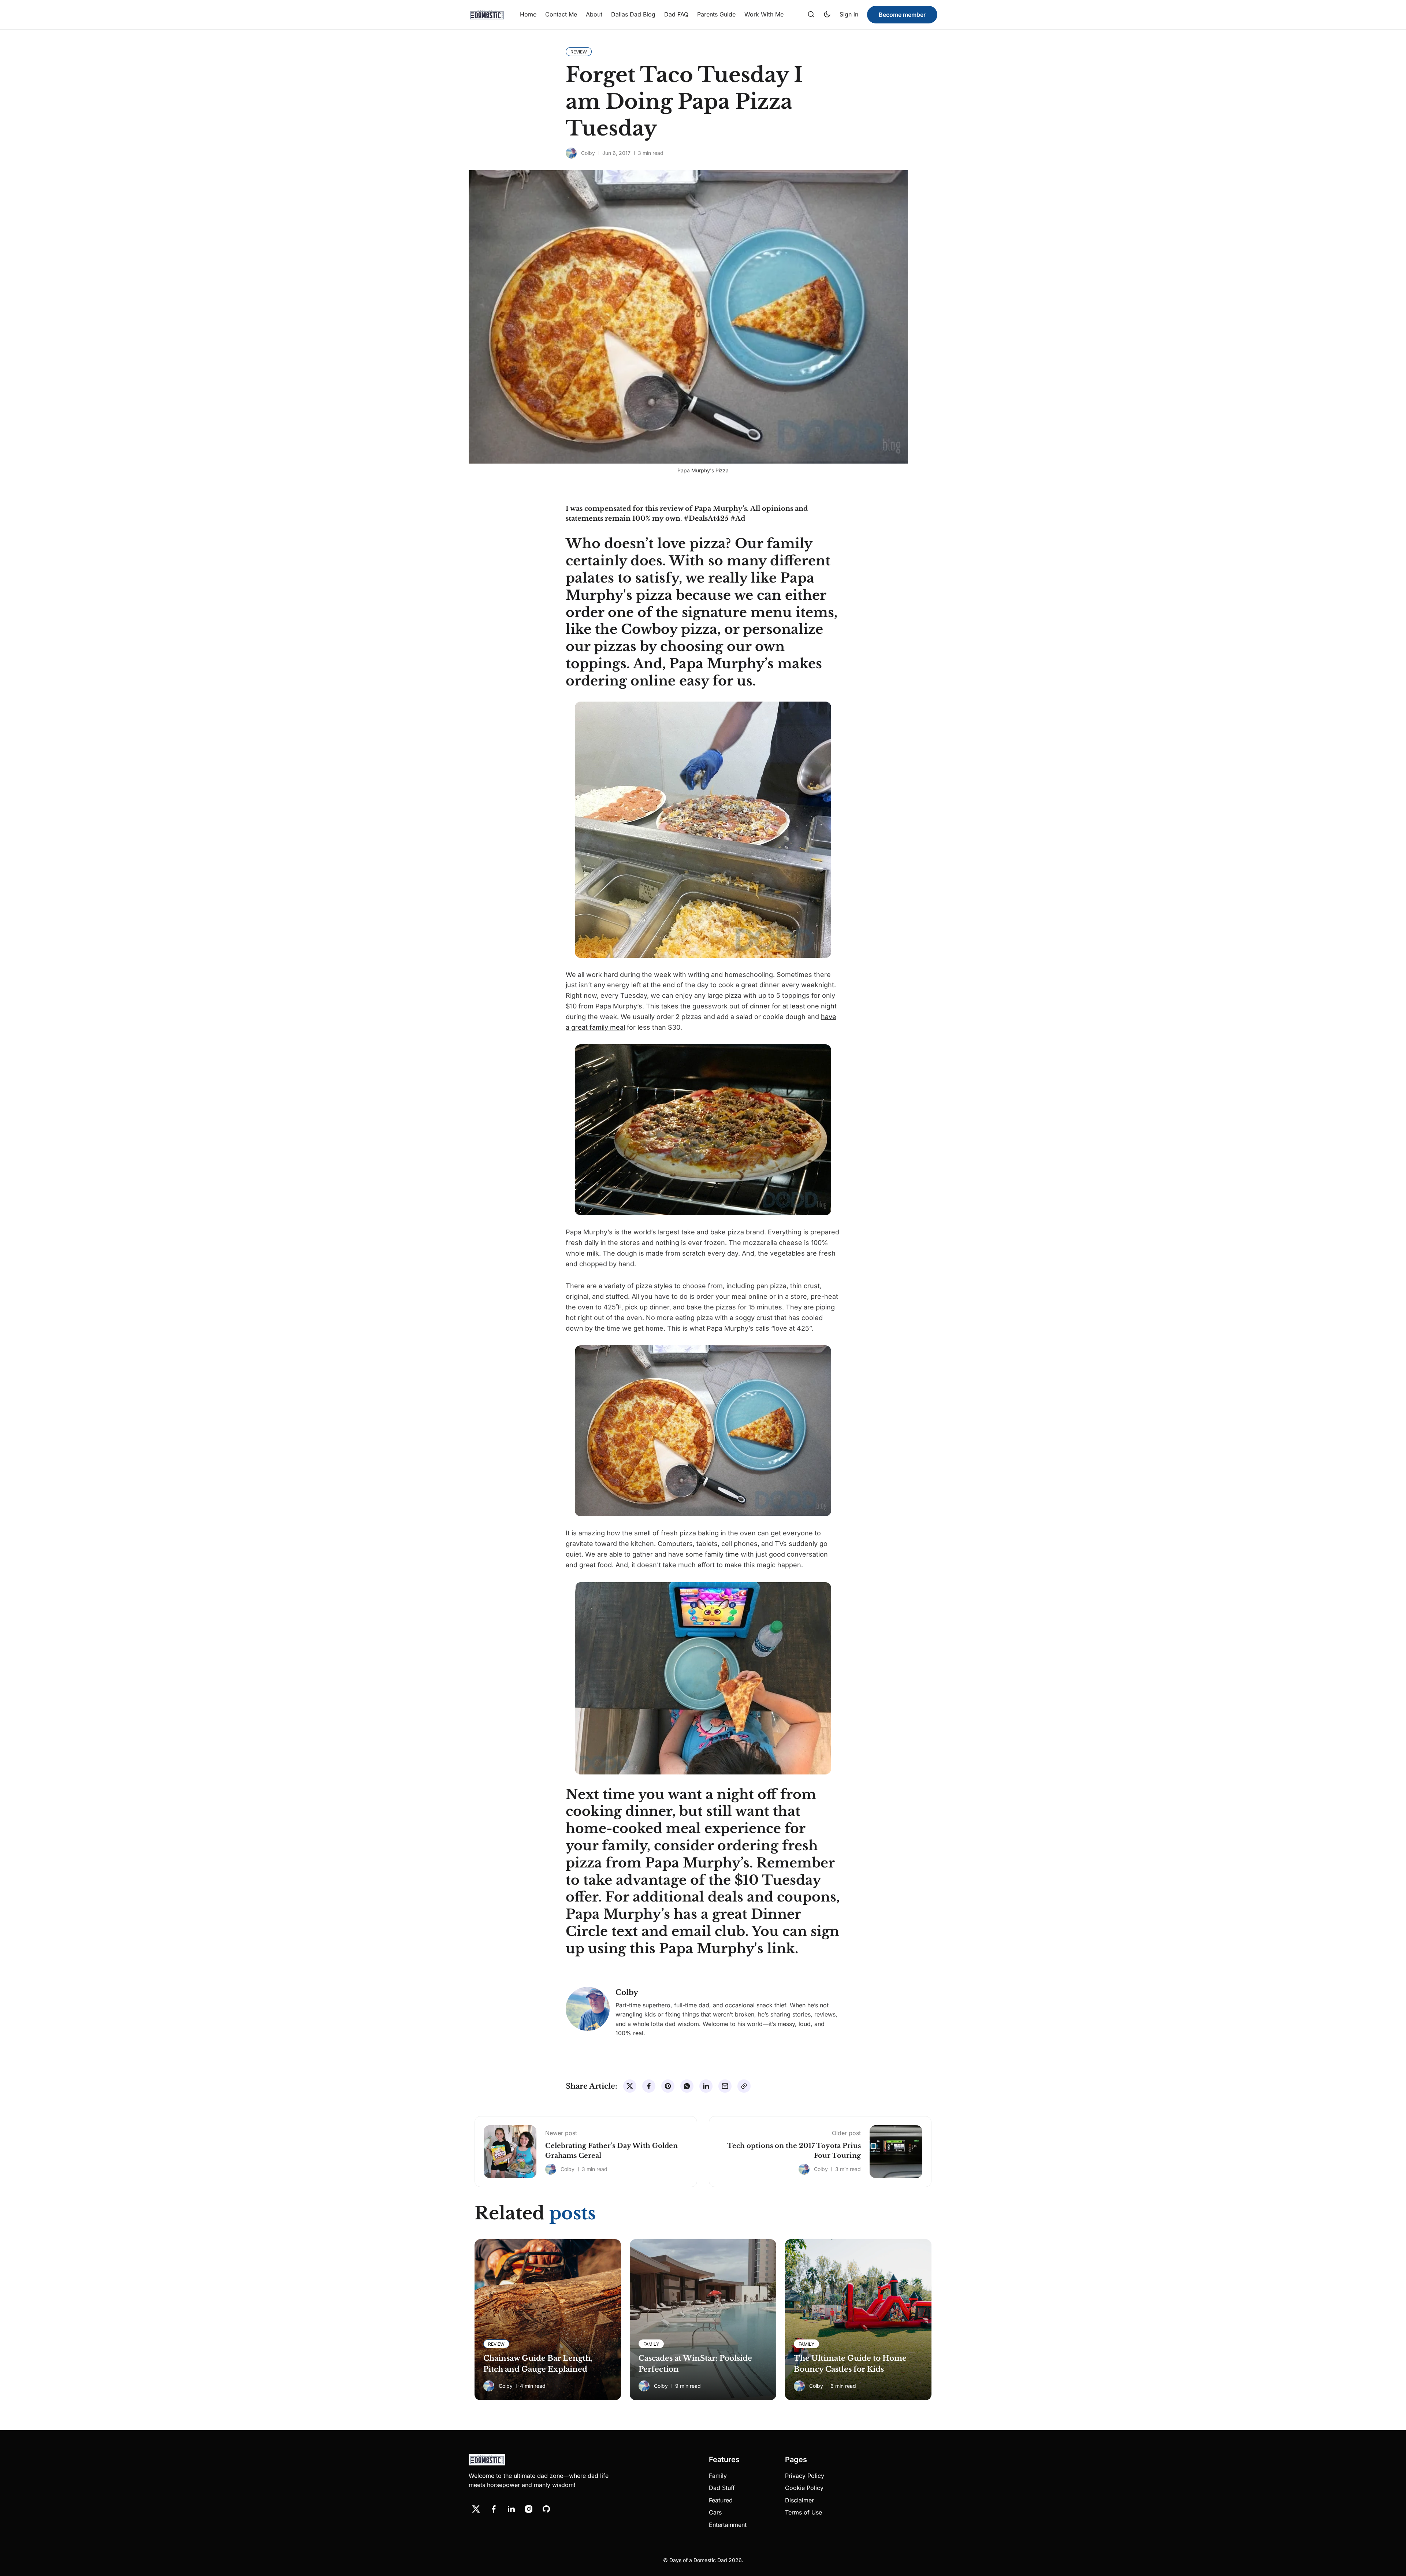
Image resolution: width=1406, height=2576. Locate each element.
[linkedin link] (511, 2509)
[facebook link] (494, 2509)
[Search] (811, 15)
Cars (715, 2512)
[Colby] (571, 153)
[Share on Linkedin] (706, 2086)
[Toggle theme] (827, 15)
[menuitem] (528, 15)
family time (722, 1554)
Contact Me (561, 14)
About (594, 14)
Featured (721, 2500)
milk (593, 1253)
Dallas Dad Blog (633, 14)
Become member (902, 15)
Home (528, 14)
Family (718, 2476)
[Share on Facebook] (649, 2086)
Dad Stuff (722, 2488)
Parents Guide (716, 14)
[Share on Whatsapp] (687, 2086)
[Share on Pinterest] (668, 2086)
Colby (588, 153)
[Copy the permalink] (744, 2086)
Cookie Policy (804, 2488)
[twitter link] (476, 2509)
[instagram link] (529, 2509)
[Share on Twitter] (630, 2086)
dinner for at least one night (793, 1006)
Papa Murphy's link (727, 1949)
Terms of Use (804, 2512)
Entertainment (728, 2525)
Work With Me (764, 14)
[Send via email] (725, 2086)
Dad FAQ (676, 14)
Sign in (849, 14)
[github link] (546, 2509)
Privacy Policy (805, 2476)
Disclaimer (799, 2500)
